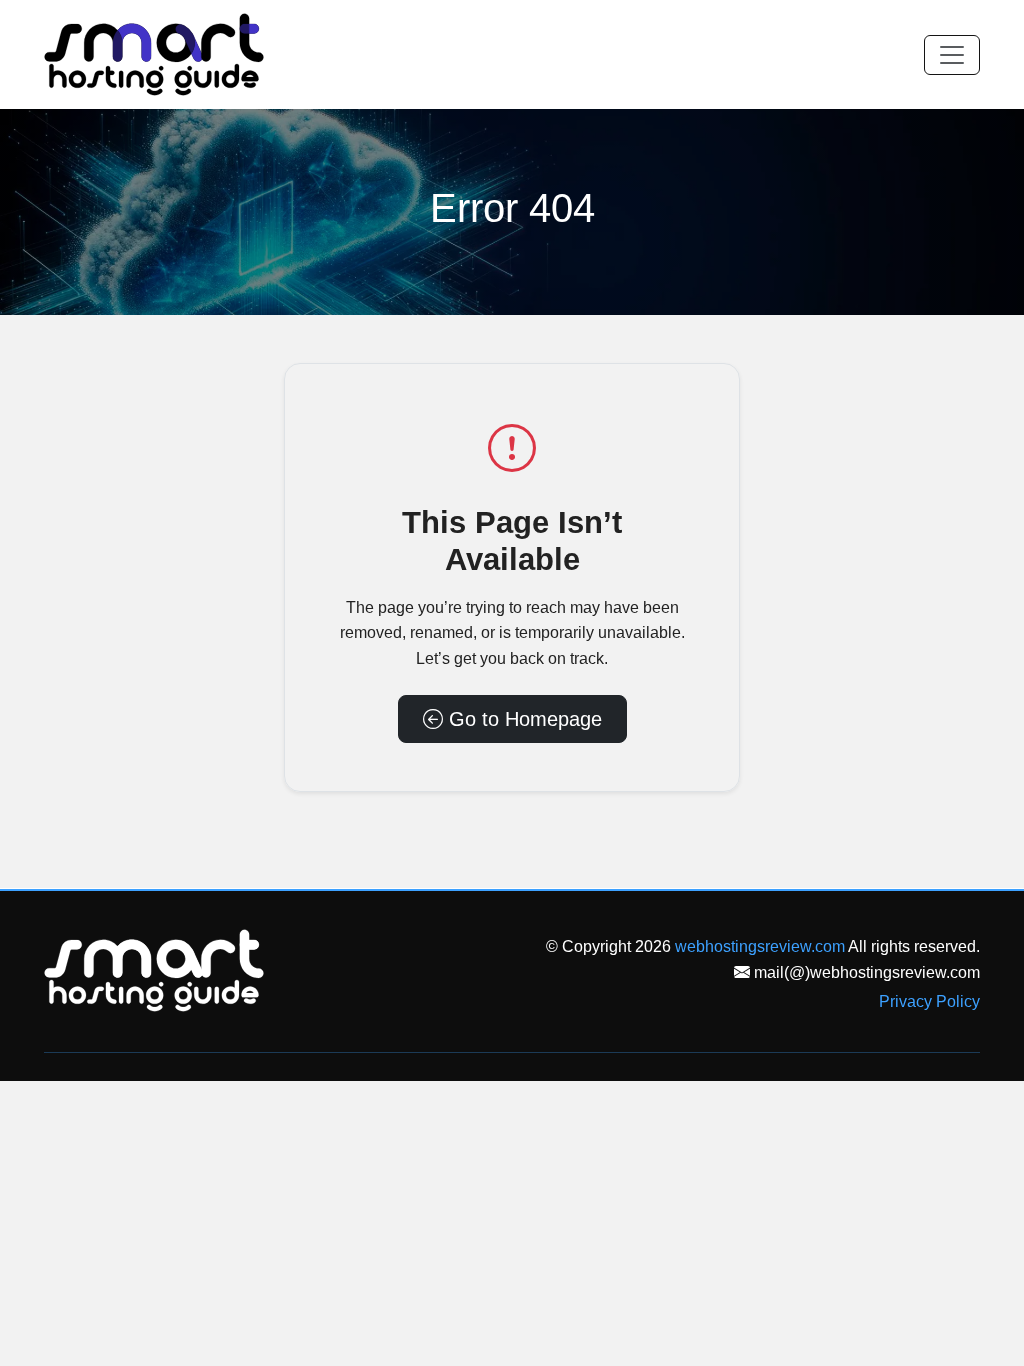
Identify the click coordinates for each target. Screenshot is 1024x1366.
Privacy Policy (929, 1001)
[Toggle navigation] (952, 55)
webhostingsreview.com (760, 946)
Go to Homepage (522, 719)
